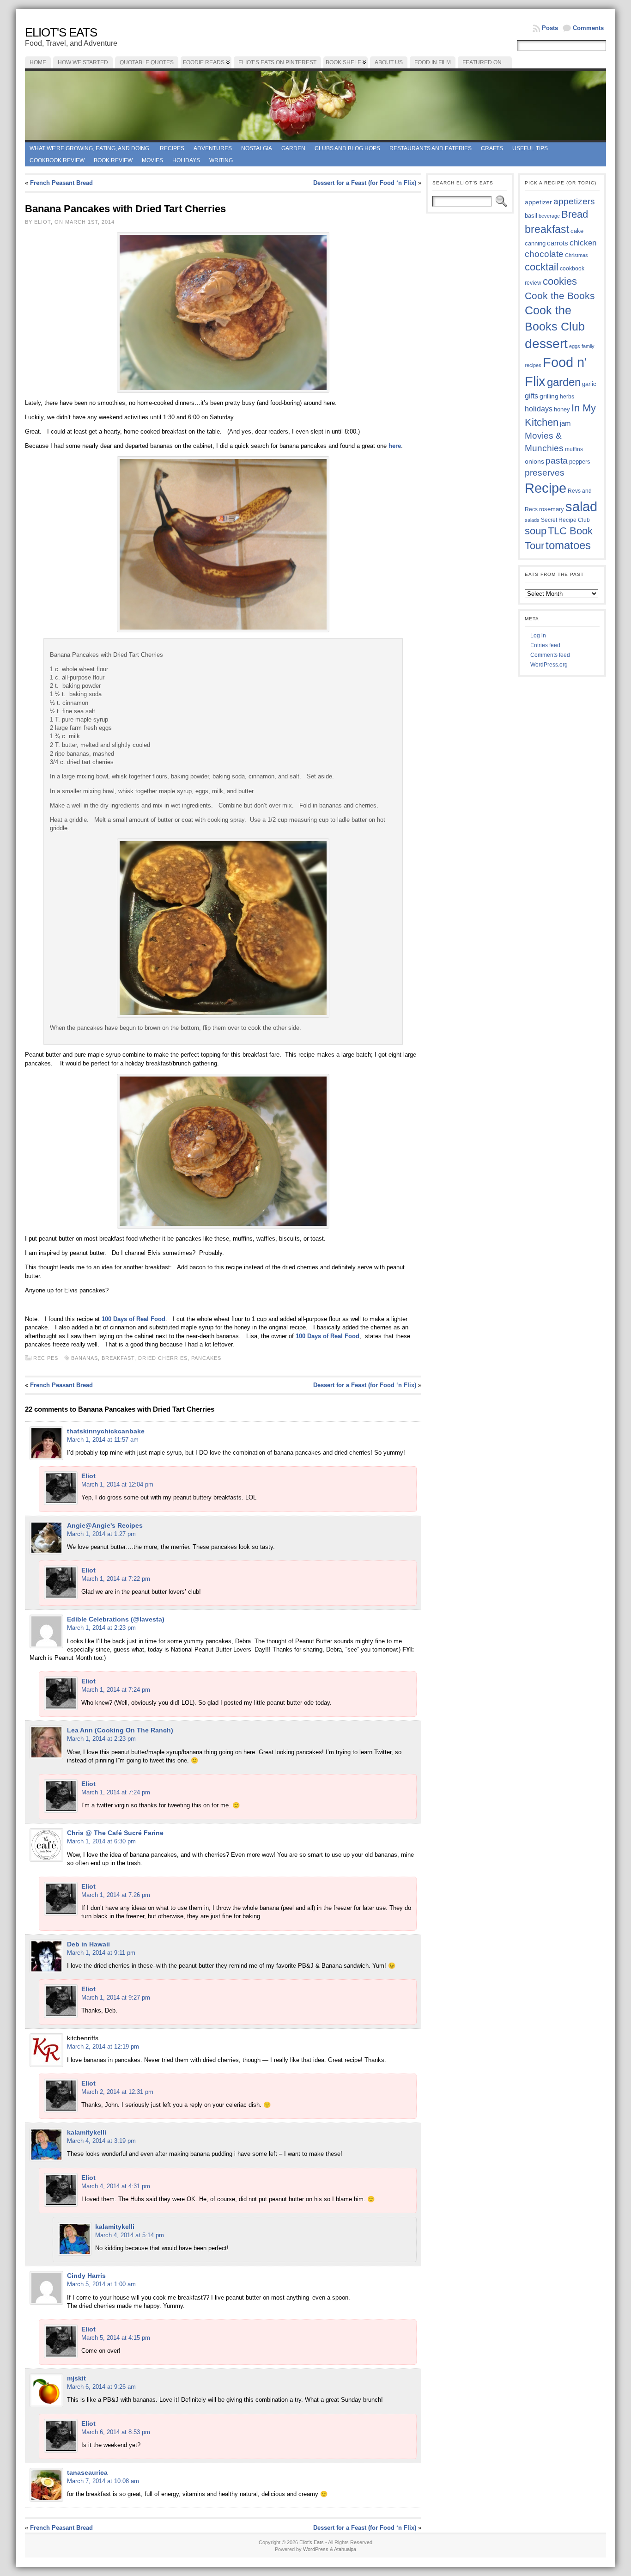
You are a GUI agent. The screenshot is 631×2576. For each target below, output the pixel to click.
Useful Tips (530, 148)
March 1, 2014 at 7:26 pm (116, 1895)
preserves (545, 473)
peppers (580, 462)
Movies (152, 160)
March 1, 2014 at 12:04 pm (117, 1484)
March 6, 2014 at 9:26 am (101, 2387)
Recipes (172, 148)
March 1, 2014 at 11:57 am (103, 1440)
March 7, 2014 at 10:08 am (103, 2481)
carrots (558, 243)
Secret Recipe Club (565, 520)
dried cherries (163, 1358)
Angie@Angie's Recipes (105, 1525)
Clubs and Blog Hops (347, 148)
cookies (560, 281)
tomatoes (568, 545)
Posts (550, 28)
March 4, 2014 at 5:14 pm (130, 2235)
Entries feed (545, 645)
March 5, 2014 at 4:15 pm (116, 2338)
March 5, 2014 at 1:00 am (101, 2284)
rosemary (552, 509)
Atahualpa (345, 2549)
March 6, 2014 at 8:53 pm (116, 2432)
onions (534, 461)
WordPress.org (549, 665)
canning (535, 243)
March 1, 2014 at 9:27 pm (116, 1998)
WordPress (316, 2549)
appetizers (574, 201)
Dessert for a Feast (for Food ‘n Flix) (365, 183)
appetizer (538, 202)
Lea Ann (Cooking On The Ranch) (120, 1730)
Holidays (186, 160)
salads (532, 520)
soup (536, 531)
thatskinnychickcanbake (106, 1431)
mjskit (76, 2378)
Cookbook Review (57, 160)
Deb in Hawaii (88, 1944)
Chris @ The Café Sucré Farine (115, 1833)
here (395, 446)
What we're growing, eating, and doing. (90, 148)
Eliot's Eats (61, 32)
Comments (588, 28)
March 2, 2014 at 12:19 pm (103, 2047)
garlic (589, 384)
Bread (575, 214)
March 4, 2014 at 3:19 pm (101, 2141)
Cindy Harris (86, 2276)
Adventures (213, 148)
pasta (557, 461)
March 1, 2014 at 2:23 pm (101, 1628)
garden (564, 382)
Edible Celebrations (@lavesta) (116, 1619)
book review (113, 160)
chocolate (544, 254)
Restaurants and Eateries (431, 148)
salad (581, 507)
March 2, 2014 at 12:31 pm (117, 2092)
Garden (293, 148)
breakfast (118, 1358)
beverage (549, 216)
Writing (221, 160)
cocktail (542, 267)
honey (562, 409)
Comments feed (550, 655)
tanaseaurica (87, 2472)
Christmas (576, 255)
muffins (574, 449)
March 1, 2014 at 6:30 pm (101, 1841)
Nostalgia (257, 148)
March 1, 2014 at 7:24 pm (116, 1690)
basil (531, 216)
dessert (546, 344)
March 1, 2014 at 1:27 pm (101, 1534)
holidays (539, 409)
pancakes (206, 1358)
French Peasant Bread (61, 183)
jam (565, 423)
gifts (531, 396)
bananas (85, 1358)
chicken (583, 243)
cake (577, 231)
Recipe (546, 488)
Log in (538, 636)
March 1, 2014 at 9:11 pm (101, 1953)
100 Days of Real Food (133, 1319)
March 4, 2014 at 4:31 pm (116, 2186)
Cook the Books (560, 296)
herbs (567, 396)
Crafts (492, 148)
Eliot (88, 1476)
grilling (549, 396)
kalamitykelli (87, 2132)
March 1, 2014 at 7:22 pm (116, 1579)
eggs (575, 346)
